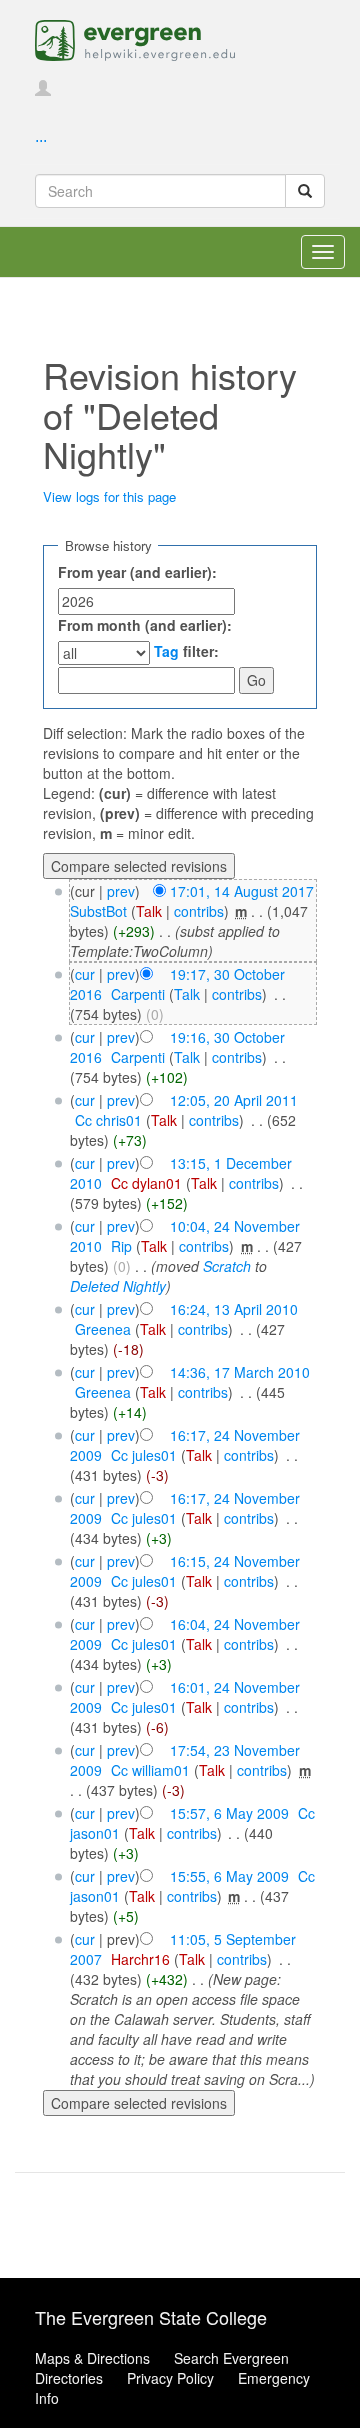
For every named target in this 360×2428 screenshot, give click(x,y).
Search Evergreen (231, 2358)
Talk (149, 911)
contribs (199, 911)
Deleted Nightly (118, 1286)
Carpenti (138, 994)
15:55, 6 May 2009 (229, 1876)
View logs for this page (109, 496)
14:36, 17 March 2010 (240, 1372)
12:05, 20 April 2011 (234, 1100)
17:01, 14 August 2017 (242, 891)
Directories (69, 2378)
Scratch (227, 1266)
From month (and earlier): (145, 625)
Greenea (103, 1329)
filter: (186, 651)
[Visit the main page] (135, 38)
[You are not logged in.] (43, 89)
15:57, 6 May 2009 (229, 1813)
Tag (166, 651)
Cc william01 (150, 1770)
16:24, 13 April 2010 (234, 1309)
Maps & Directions (92, 2358)
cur (85, 974)
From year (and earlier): (137, 572)
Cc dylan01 (146, 1183)
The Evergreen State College (151, 2317)
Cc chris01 (108, 1120)
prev (121, 891)
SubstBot (98, 911)
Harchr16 (140, 1959)
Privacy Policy (170, 2378)
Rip (121, 1246)
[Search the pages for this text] (305, 191)
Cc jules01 (144, 1455)
